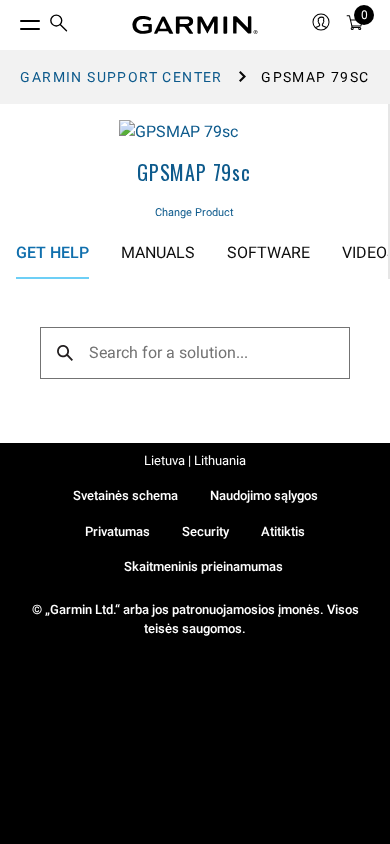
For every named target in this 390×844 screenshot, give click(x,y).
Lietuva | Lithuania (195, 460)
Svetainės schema (125, 495)
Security (205, 531)
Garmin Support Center (121, 77)
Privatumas (117, 531)
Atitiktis (283, 531)
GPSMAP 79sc (194, 172)
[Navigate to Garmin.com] (195, 25)
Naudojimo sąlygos (264, 495)
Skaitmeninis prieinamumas (203, 566)
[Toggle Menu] (12, 20)
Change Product (194, 212)
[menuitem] (59, 25)
